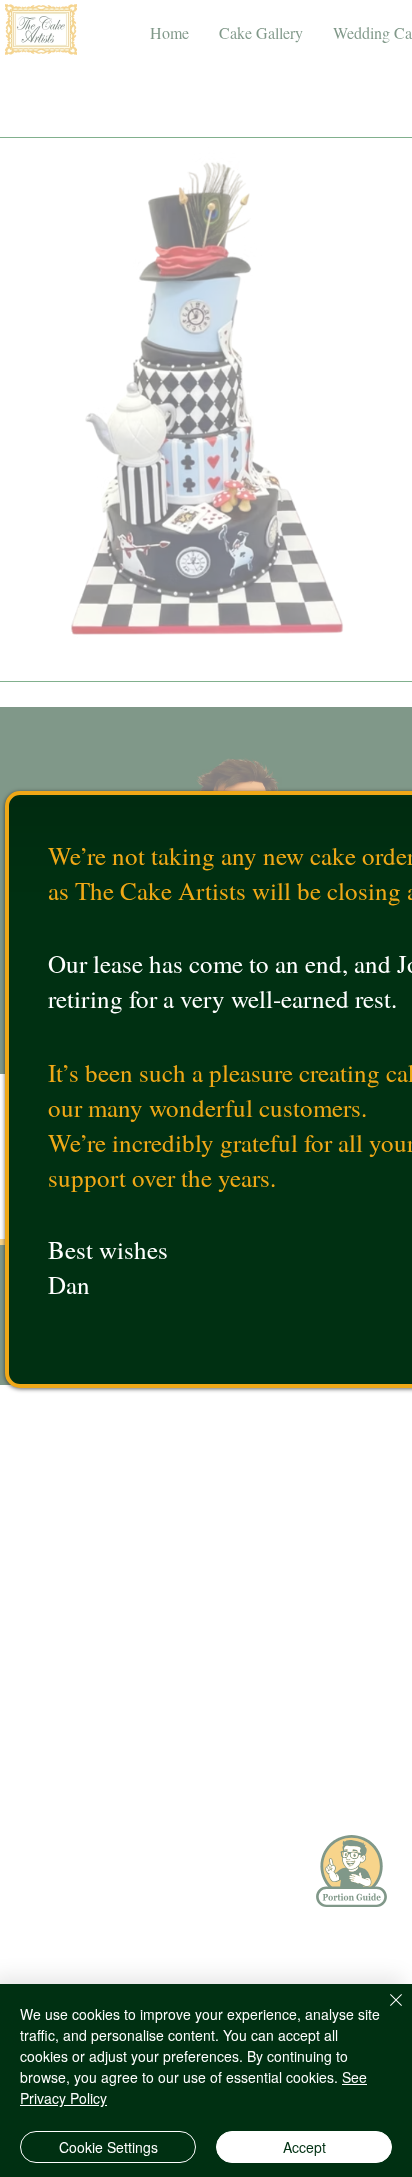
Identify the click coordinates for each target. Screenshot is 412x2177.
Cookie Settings (108, 2147)
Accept (304, 2147)
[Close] (384, 2012)
